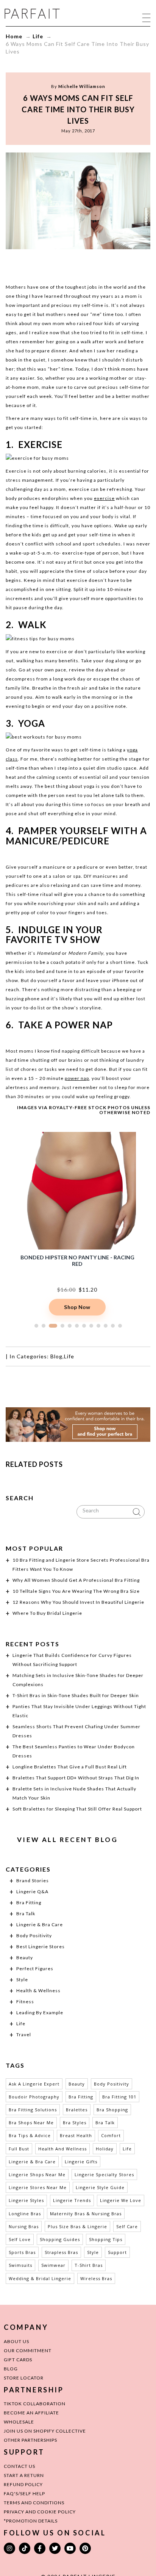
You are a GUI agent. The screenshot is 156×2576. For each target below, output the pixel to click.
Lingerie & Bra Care (40, 1925)
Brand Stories (33, 1881)
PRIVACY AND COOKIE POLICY (40, 2512)
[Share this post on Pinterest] (92, 264)
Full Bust (19, 2149)
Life (38, 36)
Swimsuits (20, 2265)
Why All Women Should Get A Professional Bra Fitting (76, 1580)
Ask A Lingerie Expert (34, 2084)
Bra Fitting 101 (119, 2097)
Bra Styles (75, 2123)
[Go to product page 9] (98, 1326)
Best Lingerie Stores (41, 1947)
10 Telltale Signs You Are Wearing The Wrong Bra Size (76, 1591)
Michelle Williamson (82, 86)
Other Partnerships (30, 2440)
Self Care (127, 2226)
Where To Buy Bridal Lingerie (47, 1613)
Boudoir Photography (34, 2097)
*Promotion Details (31, 2521)
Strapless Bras (61, 2252)
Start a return (24, 2475)
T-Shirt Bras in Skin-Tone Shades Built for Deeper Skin (76, 1695)
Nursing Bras (24, 2226)
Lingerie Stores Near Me (38, 2187)
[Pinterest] (85, 2548)
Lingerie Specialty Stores (104, 2174)
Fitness (25, 2002)
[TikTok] (25, 2548)
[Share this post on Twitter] (64, 264)
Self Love (20, 2239)
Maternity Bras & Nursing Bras (86, 2214)
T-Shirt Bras (89, 2265)
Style (22, 1980)
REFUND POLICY (23, 2484)
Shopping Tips (106, 2239)
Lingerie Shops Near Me (37, 2174)
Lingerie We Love (121, 2200)
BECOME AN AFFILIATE (31, 2413)
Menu (146, 17)
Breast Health (76, 2135)
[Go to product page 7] (84, 1326)
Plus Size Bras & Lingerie (77, 2226)
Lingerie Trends (72, 2200)
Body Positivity (34, 1936)
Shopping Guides (60, 2239)
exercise (104, 498)
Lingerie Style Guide (100, 2187)
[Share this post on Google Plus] (78, 264)
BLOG (11, 2369)
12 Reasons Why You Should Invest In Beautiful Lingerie (78, 1602)
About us (16, 2341)
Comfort (111, 2135)
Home (14, 36)
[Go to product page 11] (113, 1326)
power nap (77, 1078)
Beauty (25, 1958)
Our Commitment (28, 2350)
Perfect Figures (35, 1969)
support (117, 2252)
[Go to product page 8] (91, 1326)
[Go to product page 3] (53, 1326)
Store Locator (24, 2378)
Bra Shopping (112, 2110)
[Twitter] (55, 2548)
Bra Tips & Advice (30, 2135)
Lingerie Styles (26, 2200)
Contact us (19, 2466)
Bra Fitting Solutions (33, 2110)
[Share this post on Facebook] (49, 264)
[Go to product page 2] (44, 1326)
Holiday (105, 2149)
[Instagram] (9, 2548)
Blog (56, 1356)
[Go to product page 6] (77, 1326)
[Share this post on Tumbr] (107, 264)
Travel (24, 2035)
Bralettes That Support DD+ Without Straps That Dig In (76, 1778)
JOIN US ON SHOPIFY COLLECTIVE (45, 2431)
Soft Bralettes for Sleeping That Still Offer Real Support (77, 1809)
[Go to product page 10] (106, 1326)
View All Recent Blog (67, 1840)
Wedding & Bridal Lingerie (40, 2278)
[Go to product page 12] (120, 1326)
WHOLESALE (19, 2422)
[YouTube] (70, 2548)
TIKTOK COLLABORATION (35, 2404)
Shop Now (77, 1307)
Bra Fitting (29, 1903)
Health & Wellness (38, 1991)
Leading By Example (40, 2013)
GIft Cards (18, 2360)
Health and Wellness (62, 2149)
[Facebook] (40, 2548)
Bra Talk (26, 1914)
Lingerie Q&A (32, 1892)
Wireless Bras (96, 2278)
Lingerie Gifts (81, 2162)
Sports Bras (22, 2252)
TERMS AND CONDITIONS (34, 2503)
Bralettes (77, 2110)
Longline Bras (25, 2214)
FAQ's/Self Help (24, 2493)
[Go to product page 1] (36, 1326)
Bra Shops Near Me (31, 2123)
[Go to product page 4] (62, 1326)
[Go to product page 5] (70, 1326)
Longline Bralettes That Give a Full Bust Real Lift (70, 1767)
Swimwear (53, 2265)
